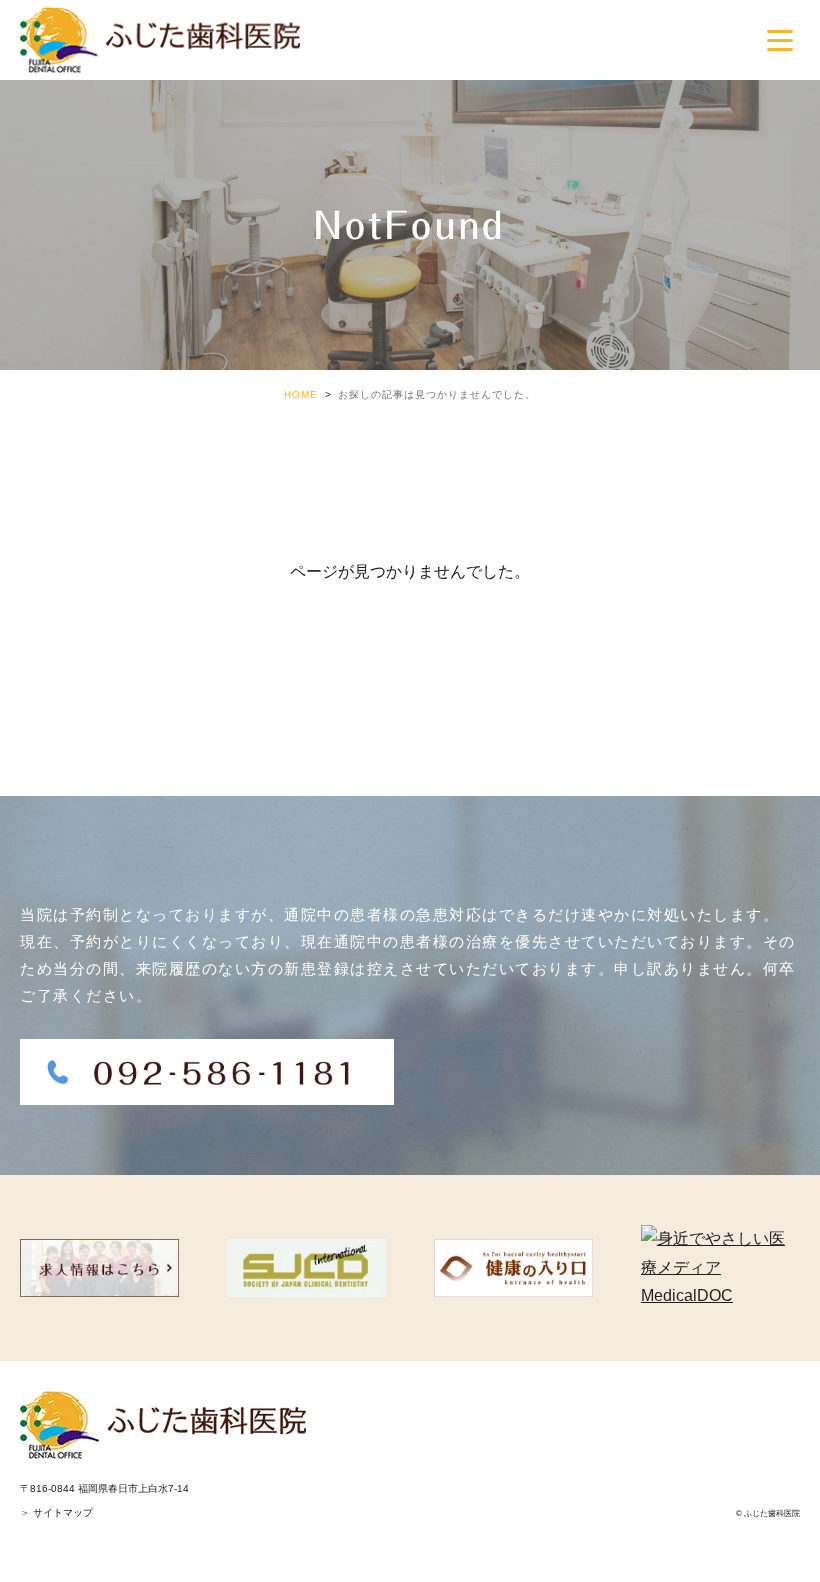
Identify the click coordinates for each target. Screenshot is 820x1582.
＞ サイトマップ (56, 1512)
